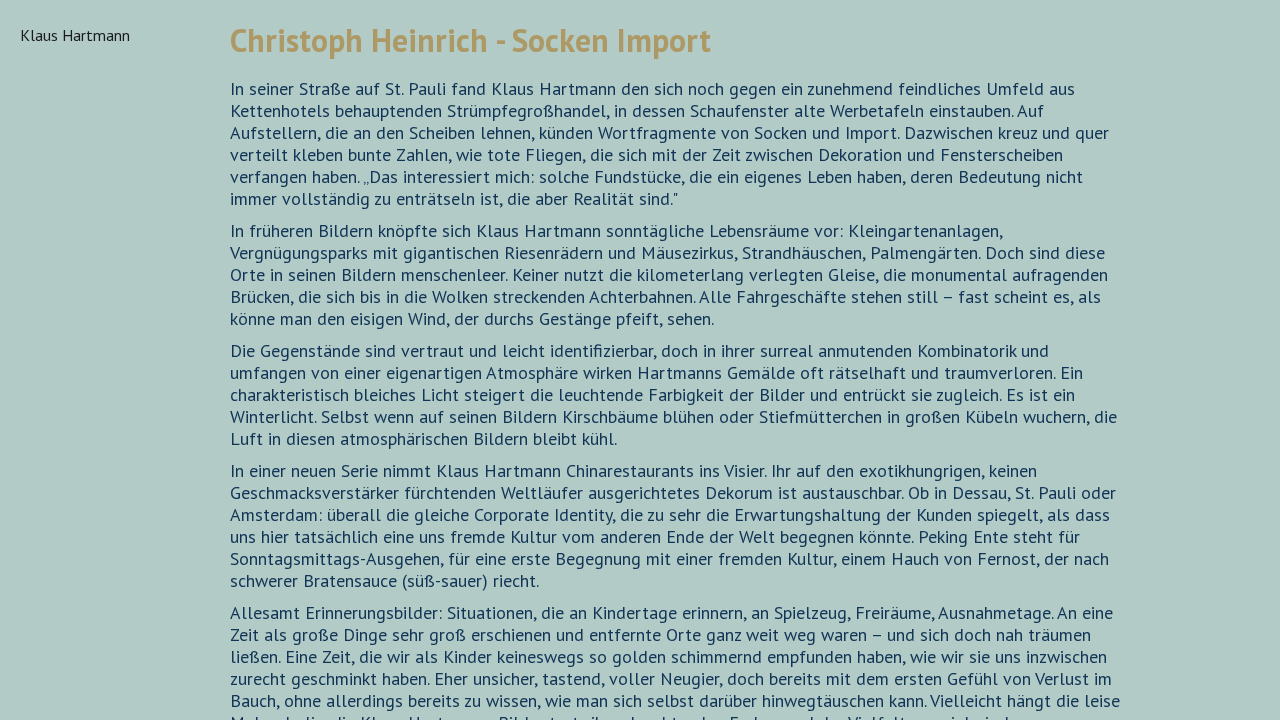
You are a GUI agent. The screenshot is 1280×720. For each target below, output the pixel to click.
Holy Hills (54, 283)
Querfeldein (61, 547)
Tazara (43, 653)
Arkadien (49, 133)
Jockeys (46, 349)
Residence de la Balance (73, 579)
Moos (39, 481)
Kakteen (49, 371)
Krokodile (53, 415)
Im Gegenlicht (68, 305)
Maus (38, 459)
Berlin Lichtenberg (61, 165)
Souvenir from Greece (69, 621)
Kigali (39, 393)
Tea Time (52, 675)
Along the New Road (72, 79)
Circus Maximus (73, 261)
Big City (46, 197)
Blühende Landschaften (68, 229)
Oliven (42, 525)
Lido (35, 437)
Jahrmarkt (54, 327)
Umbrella (52, 697)
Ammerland (59, 111)
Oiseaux (47, 503)
